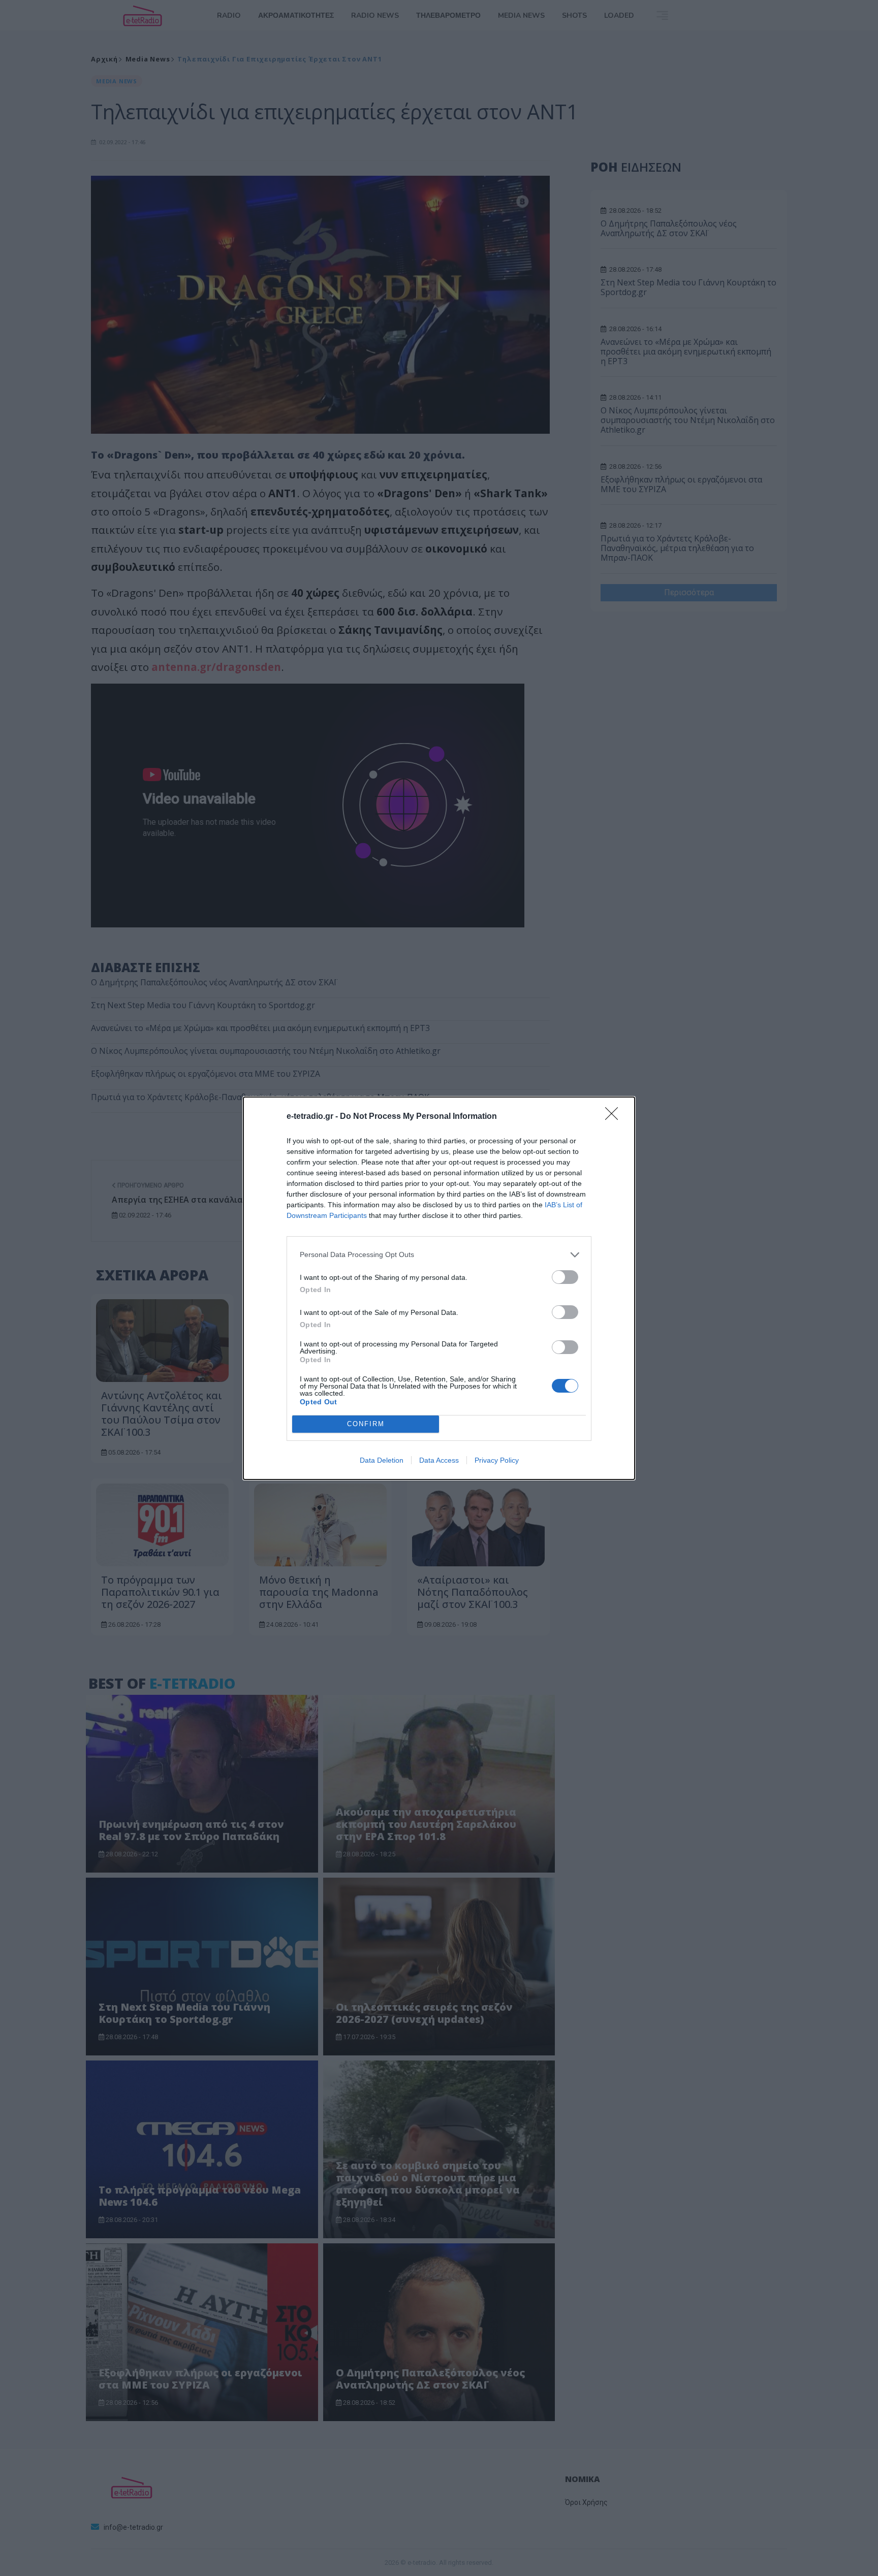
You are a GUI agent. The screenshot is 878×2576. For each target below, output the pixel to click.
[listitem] (439, 1255)
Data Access (439, 1460)
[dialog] (439, 1288)
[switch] (565, 1277)
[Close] (615, 1117)
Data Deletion (382, 1460)
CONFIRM (366, 1424)
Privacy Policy (497, 1460)
